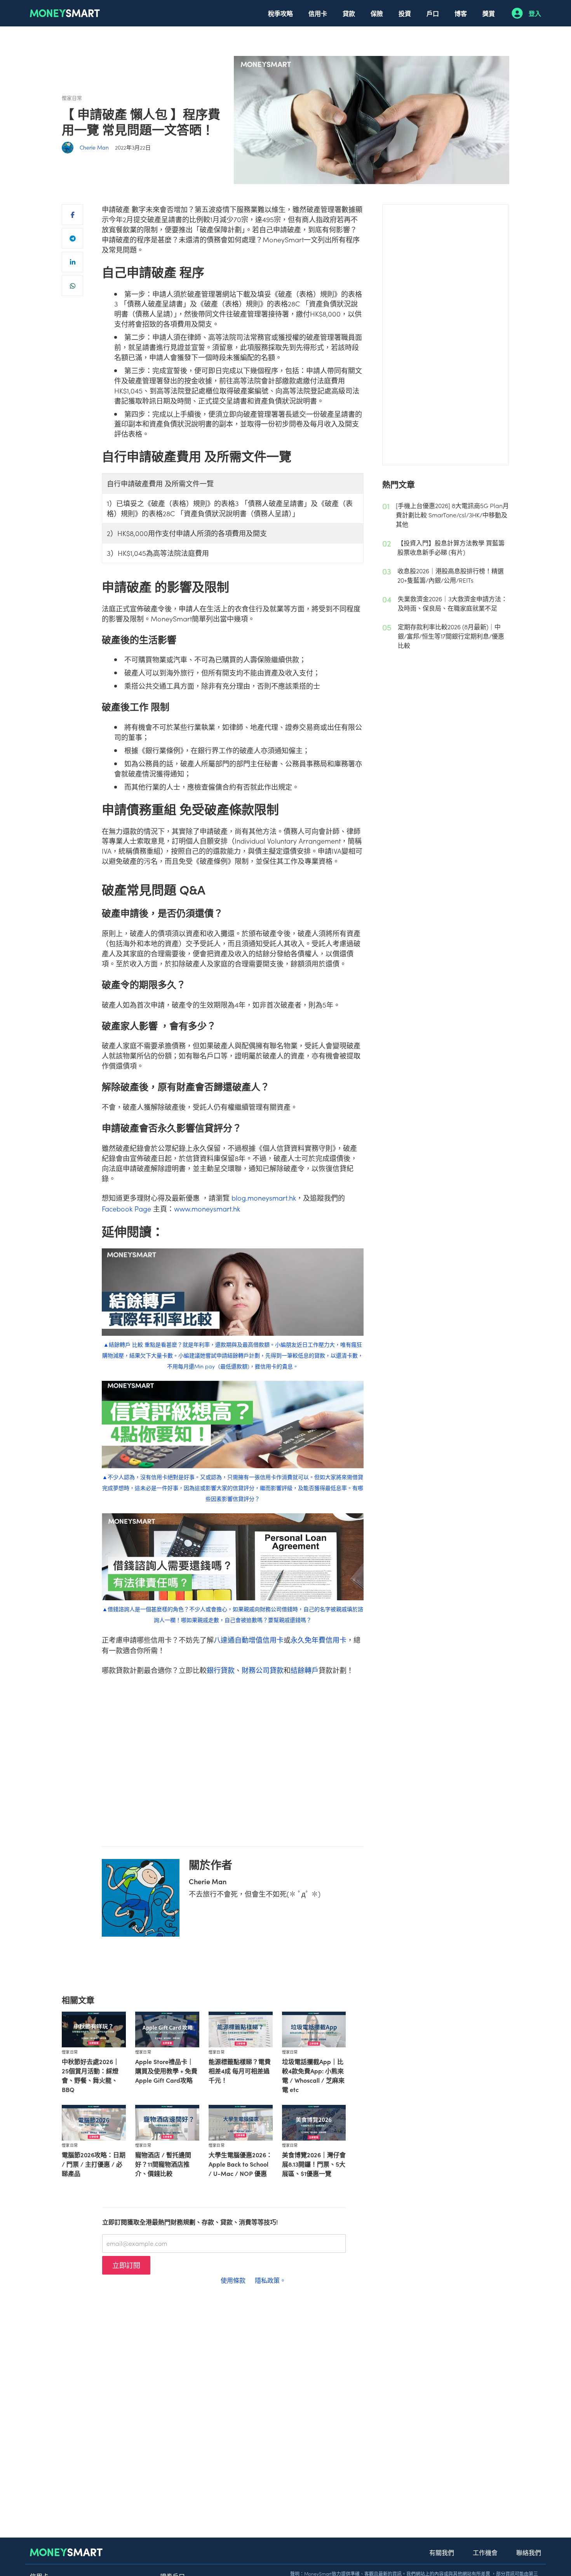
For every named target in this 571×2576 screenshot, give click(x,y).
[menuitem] (280, 13)
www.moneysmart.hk (207, 1209)
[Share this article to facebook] (72, 215)
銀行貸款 (221, 1670)
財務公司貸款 (263, 1670)
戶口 (433, 13)
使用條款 (233, 2280)
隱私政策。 (270, 2280)
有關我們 (442, 2552)
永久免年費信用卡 (319, 1640)
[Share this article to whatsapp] (72, 286)
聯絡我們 (529, 2552)
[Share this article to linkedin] (72, 262)
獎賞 (489, 13)
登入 (535, 13)
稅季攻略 (280, 13)
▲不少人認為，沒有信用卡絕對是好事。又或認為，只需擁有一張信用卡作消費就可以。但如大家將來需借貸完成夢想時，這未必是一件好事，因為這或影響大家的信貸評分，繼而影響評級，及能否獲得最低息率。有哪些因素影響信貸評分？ (233, 1488)
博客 (461, 13)
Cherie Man (94, 147)
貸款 (349, 13)
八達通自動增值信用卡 (249, 1640)
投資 (405, 13)
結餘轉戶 (305, 1670)
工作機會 (485, 2552)
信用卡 (318, 13)
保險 (377, 13)
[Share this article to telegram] (72, 238)
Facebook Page (126, 1209)
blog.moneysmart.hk (264, 1198)
